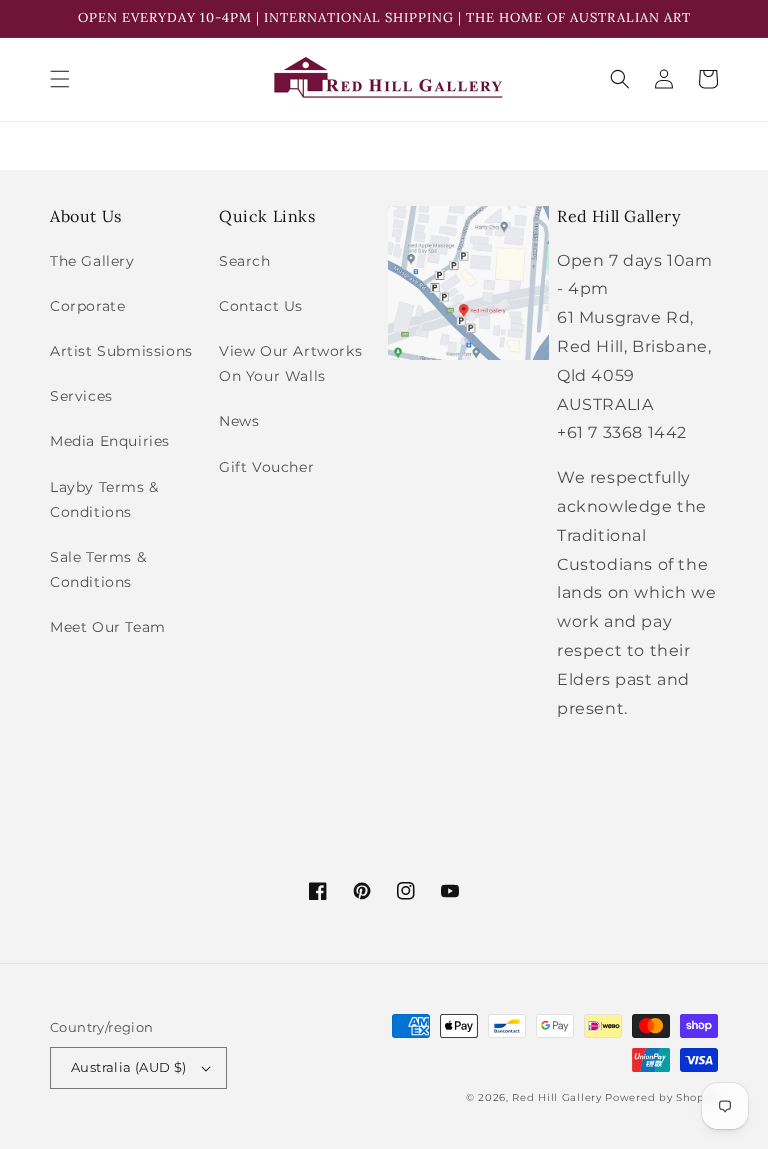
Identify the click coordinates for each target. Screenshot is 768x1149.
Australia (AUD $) (129, 1067)
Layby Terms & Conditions (104, 499)
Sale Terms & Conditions (98, 569)
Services (81, 396)
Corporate (87, 306)
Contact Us (261, 306)
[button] (60, 79)
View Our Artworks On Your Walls (290, 363)
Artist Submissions (121, 351)
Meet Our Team (108, 627)
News (239, 421)
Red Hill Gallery (556, 1097)
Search (245, 261)
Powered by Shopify (661, 1097)
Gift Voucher (266, 467)
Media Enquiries (110, 441)
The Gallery (92, 261)
